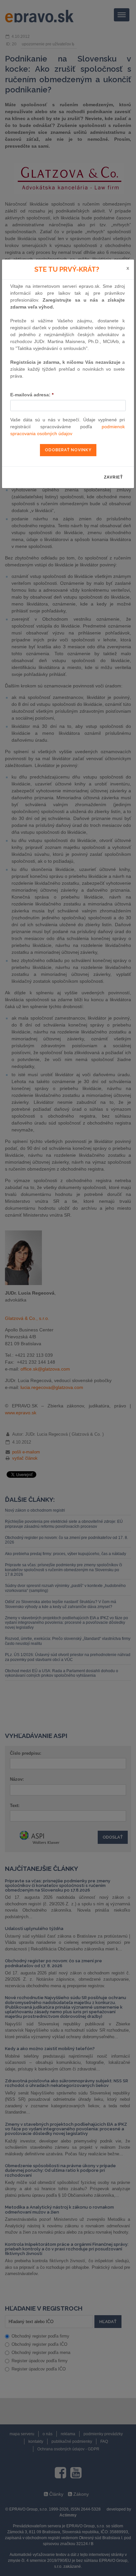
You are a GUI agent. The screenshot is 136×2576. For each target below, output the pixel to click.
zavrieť (113, 477)
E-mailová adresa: (32, 395)
